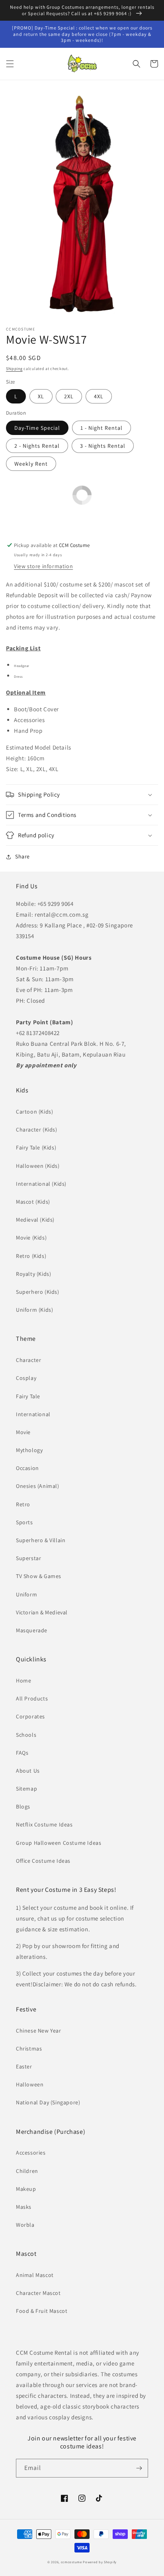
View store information (43, 566)
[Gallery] (82, 205)
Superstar (28, 1558)
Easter (24, 2066)
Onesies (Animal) (38, 1486)
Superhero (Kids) (38, 1292)
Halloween (30, 2084)
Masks (24, 2207)
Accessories (31, 2153)
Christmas (29, 2049)
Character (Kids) (37, 1130)
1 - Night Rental (102, 428)
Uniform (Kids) (34, 1310)
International (33, 1414)
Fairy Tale (28, 1396)
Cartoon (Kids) (34, 1112)
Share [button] (22, 856)
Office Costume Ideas (43, 1861)
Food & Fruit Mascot (42, 2311)
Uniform (26, 1594)
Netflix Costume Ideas (44, 1824)
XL (41, 396)
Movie (23, 1432)
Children (27, 2171)
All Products (32, 1698)
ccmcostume (71, 2562)
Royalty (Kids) (33, 1274)
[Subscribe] (139, 2468)
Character (28, 1360)
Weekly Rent (31, 464)
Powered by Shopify (100, 2562)
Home (23, 1681)
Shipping (14, 369)
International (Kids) (41, 1184)
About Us (28, 1771)
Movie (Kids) (31, 1238)
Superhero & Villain (41, 1540)
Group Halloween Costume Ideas (59, 1843)
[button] (10, 64)
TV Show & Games (39, 1576)
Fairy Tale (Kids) (36, 1147)
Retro (23, 1504)
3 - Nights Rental (103, 446)
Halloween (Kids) (38, 1166)
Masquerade (32, 1630)
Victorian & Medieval (42, 1612)
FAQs (22, 1753)
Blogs (23, 1807)
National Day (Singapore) (48, 2102)
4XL (99, 396)
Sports (24, 1522)
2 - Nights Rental (37, 446)
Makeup (26, 2189)
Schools (26, 1735)
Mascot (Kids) (33, 1202)
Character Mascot (38, 2293)
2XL (69, 396)
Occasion (27, 1468)
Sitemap (26, 1789)
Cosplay (26, 1378)
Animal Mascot (35, 2275)
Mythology (29, 1450)
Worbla (25, 2225)
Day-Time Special (37, 428)
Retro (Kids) (31, 1256)
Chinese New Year (39, 2031)
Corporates (30, 1716)
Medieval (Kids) (35, 1220)
